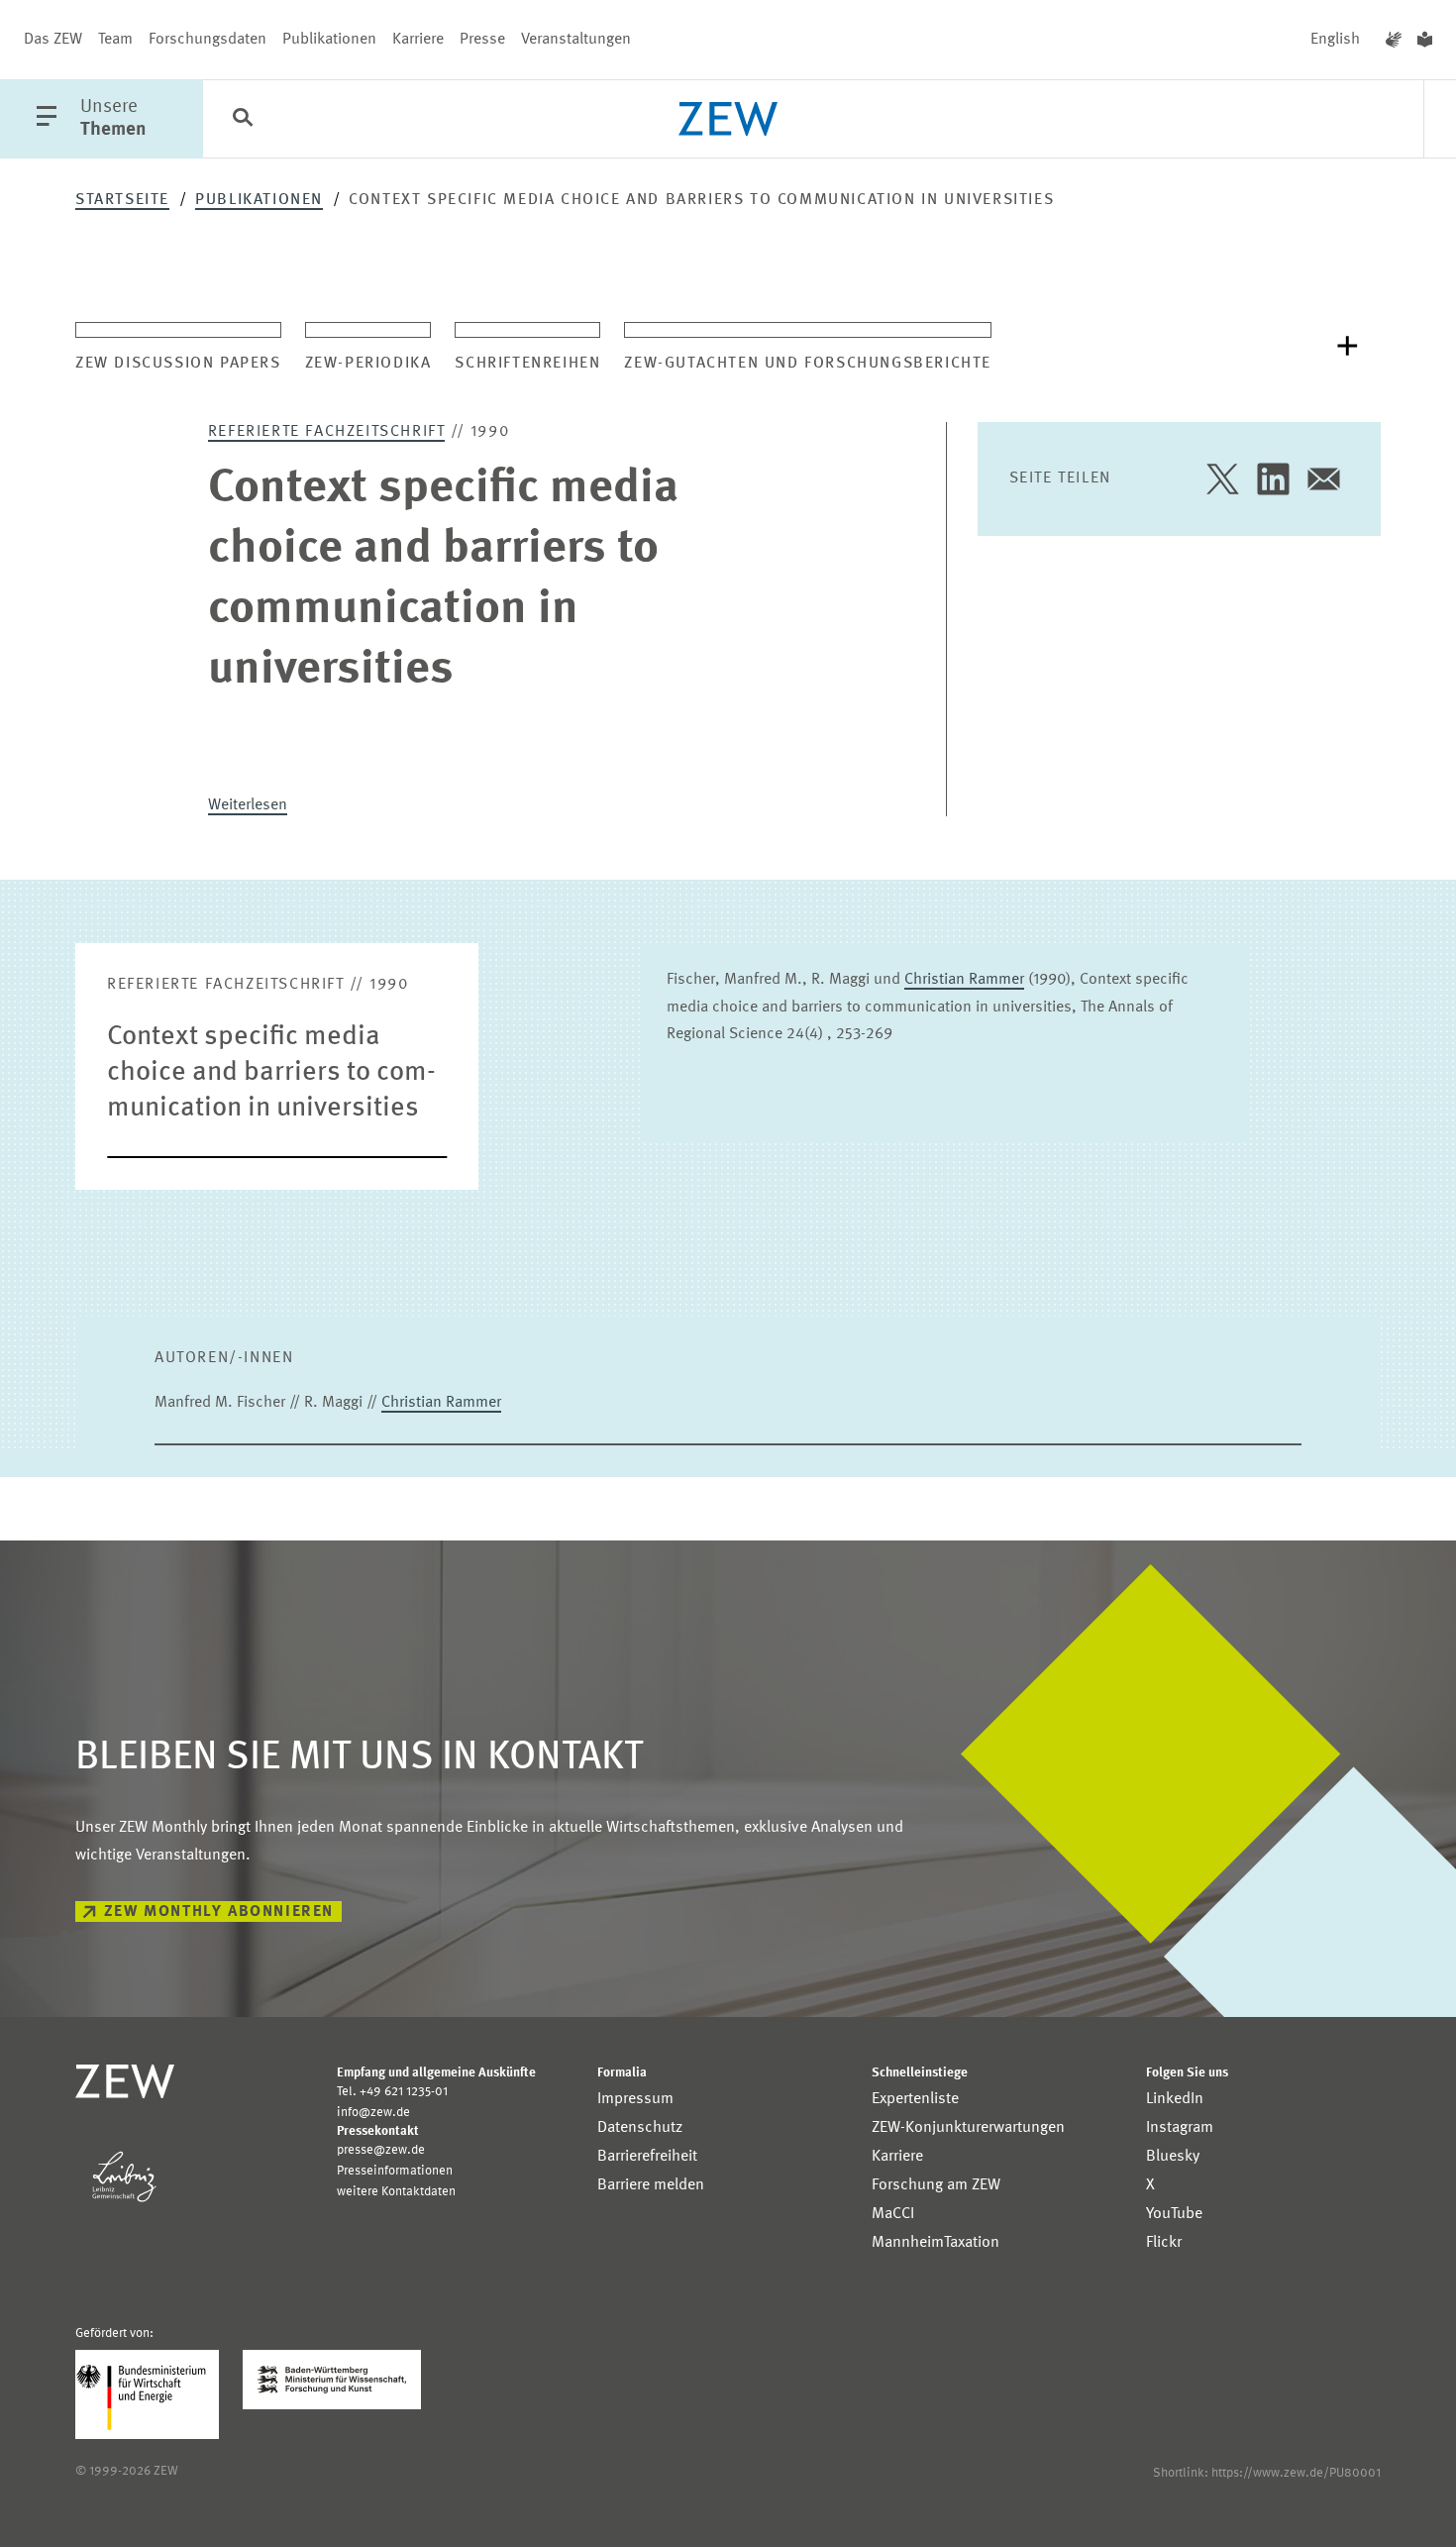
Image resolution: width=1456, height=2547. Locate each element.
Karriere (418, 40)
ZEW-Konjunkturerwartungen (968, 2128)
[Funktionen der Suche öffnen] (243, 120)
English (1335, 40)
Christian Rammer (964, 980)
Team (115, 40)
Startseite (122, 200)
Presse (482, 40)
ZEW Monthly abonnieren (219, 1912)
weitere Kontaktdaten (396, 2192)
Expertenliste (915, 2099)
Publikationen (329, 40)
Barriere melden (651, 2185)
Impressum (635, 2099)
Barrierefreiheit (647, 2157)
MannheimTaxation (936, 2243)
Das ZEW (53, 40)
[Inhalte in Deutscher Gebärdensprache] (1394, 40)
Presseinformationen (395, 2171)
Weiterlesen (248, 805)
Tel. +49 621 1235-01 (392, 2092)
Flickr (1164, 2243)
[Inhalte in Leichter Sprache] (1425, 40)
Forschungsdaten (208, 40)
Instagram (1180, 2128)
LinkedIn (1175, 2099)
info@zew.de (373, 2113)
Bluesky (1173, 2157)
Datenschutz (640, 2128)
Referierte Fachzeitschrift (327, 432)
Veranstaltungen (576, 40)
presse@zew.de (381, 2150)
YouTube (1174, 2214)
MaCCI (893, 2214)
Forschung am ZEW (936, 2185)
